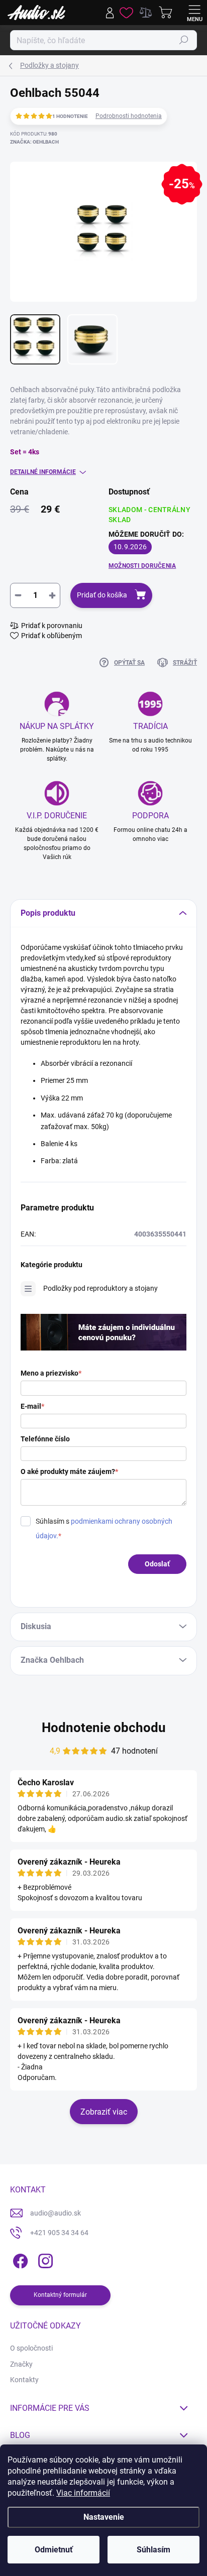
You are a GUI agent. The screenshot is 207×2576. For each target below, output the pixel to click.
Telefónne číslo (45, 1439)
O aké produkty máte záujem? (69, 1471)
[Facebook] (19, 2259)
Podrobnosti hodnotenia (129, 116)
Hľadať (184, 40)
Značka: (34, 142)
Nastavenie (104, 2517)
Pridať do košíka (102, 595)
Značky (21, 2364)
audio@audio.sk (56, 2213)
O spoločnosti (31, 2348)
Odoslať (157, 1564)
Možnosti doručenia (142, 566)
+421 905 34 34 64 (59, 2233)
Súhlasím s (104, 1528)
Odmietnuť (54, 2550)
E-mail (32, 1406)
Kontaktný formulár (60, 2295)
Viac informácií (83, 2493)
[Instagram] (44, 2259)
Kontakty (24, 2380)
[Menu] (194, 13)
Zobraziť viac (104, 2112)
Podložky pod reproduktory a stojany (100, 1288)
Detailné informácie (43, 472)
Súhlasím (153, 2550)
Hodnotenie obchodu (104, 1728)
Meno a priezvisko (51, 1373)
